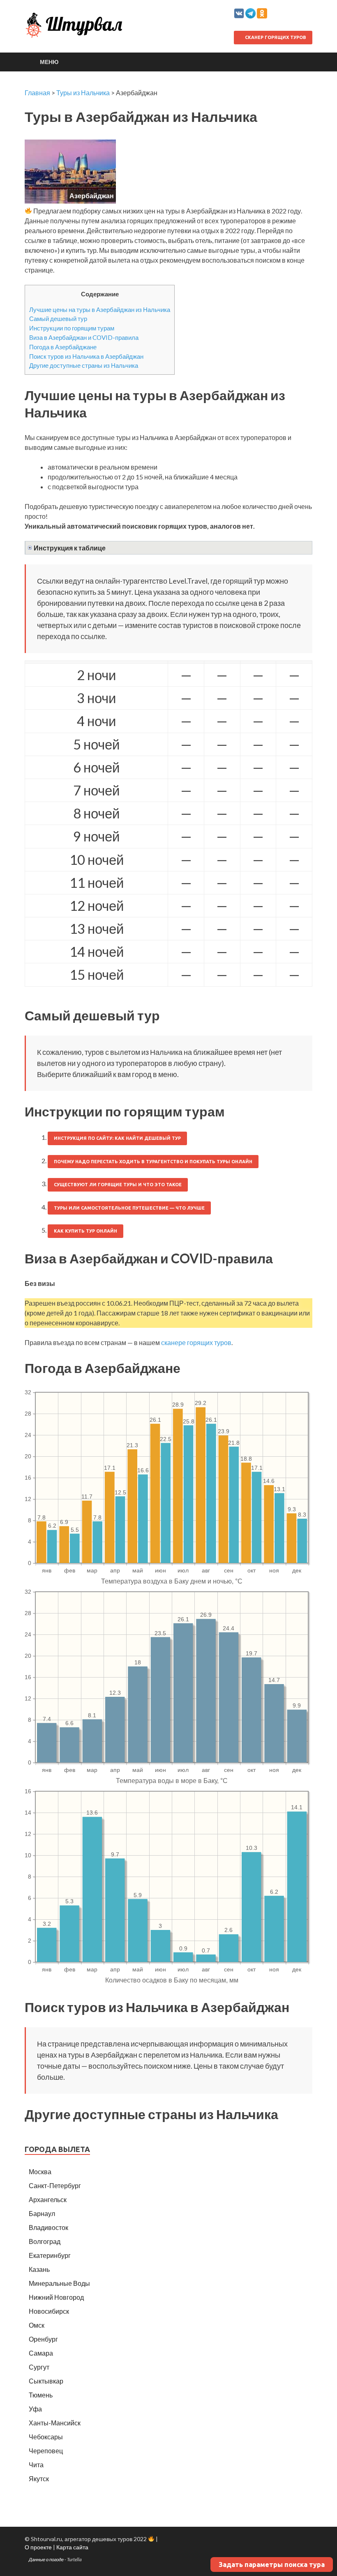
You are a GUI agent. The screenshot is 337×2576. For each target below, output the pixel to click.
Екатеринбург (50, 2255)
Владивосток (48, 2227)
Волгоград (45, 2241)
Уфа (35, 2409)
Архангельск (48, 2199)
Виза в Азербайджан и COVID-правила (84, 337)
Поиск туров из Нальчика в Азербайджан (86, 356)
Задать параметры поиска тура (272, 2565)
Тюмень (41, 2395)
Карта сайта (72, 2547)
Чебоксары (46, 2437)
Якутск (39, 2479)
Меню (49, 62)
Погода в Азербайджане (63, 347)
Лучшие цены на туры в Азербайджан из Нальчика (100, 309)
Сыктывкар (46, 2381)
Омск (37, 2325)
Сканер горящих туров (275, 37)
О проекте (38, 2547)
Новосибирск (49, 2311)
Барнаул (42, 2213)
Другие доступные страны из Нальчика (84, 365)
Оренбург (43, 2339)
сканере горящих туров (196, 1342)
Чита (36, 2465)
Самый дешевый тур (58, 319)
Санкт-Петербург (55, 2185)
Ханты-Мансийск (55, 2423)
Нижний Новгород (56, 2297)
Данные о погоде (46, 2559)
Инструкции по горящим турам (72, 328)
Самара (41, 2353)
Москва (40, 2171)
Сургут (39, 2367)
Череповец (46, 2451)
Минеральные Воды (59, 2283)
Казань (39, 2269)
